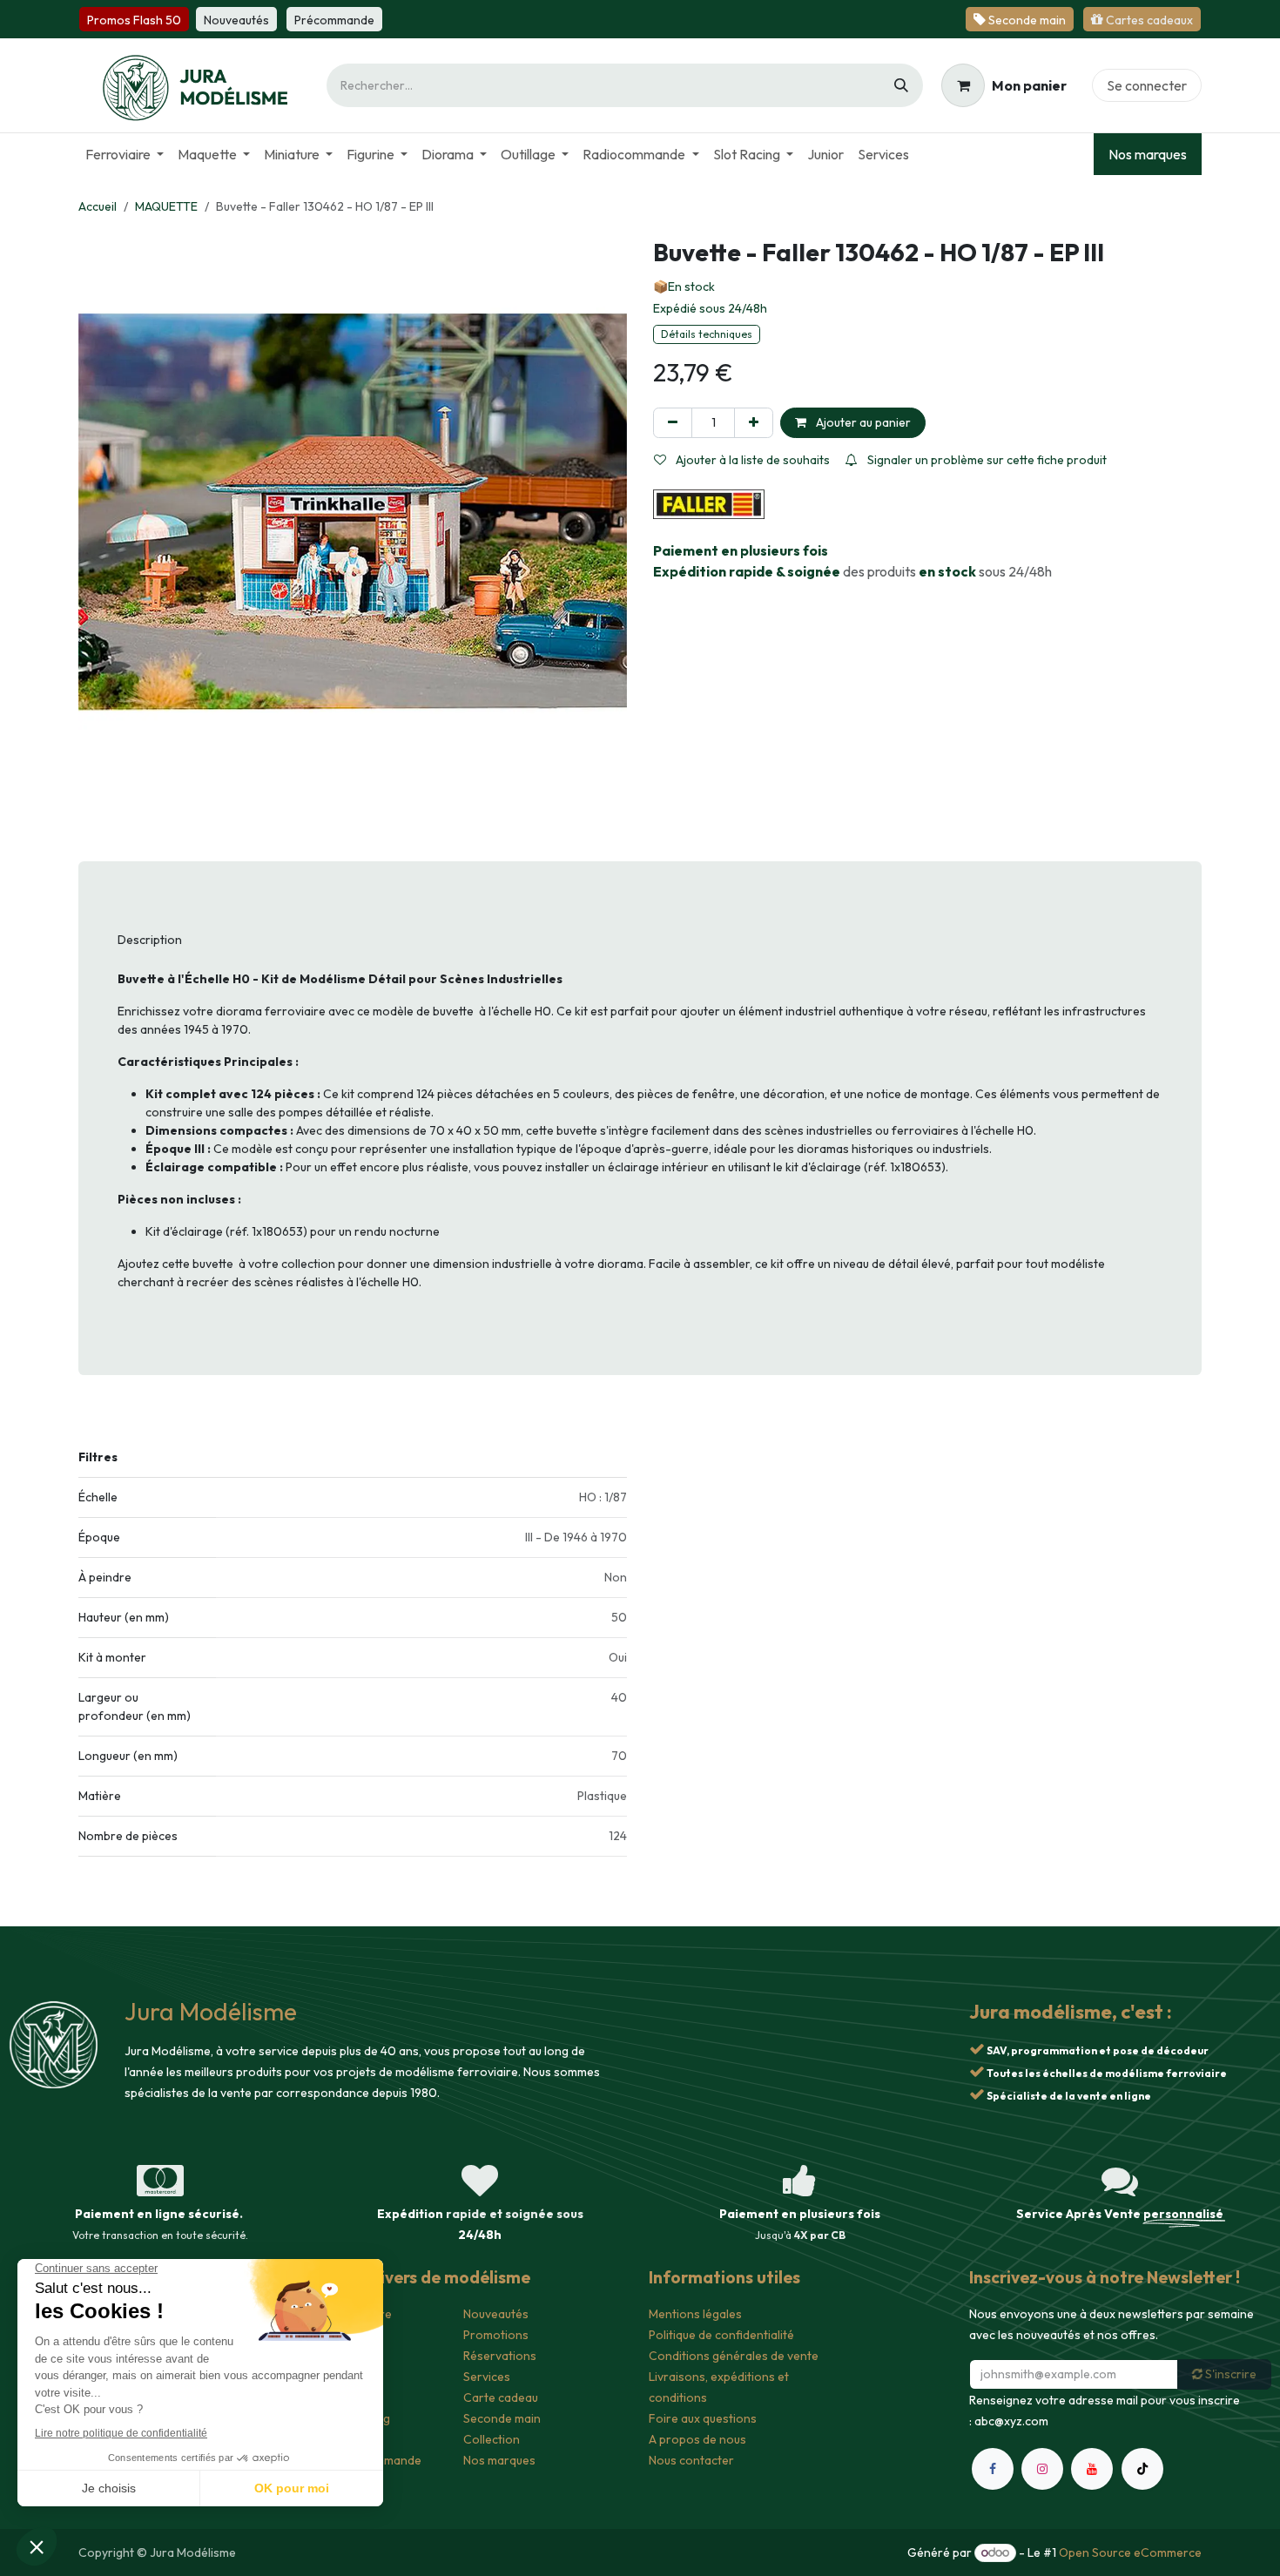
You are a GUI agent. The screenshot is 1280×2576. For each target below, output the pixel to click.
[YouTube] (1092, 2546)
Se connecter (1147, 85)
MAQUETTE (166, 206)
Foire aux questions (703, 2418)
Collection (492, 2439)
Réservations (500, 2356)
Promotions (496, 2335)
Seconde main (502, 2418)
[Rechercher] (901, 85)
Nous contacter (691, 2460)
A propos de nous (697, 2439)
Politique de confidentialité (721, 2335)
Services (487, 2377)
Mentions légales (695, 2314)
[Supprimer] (673, 423)
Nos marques (1148, 154)
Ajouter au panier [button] (862, 422)
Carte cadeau (501, 2397)
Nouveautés (496, 2314)
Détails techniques (707, 334)
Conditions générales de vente (734, 2356)
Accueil (98, 206)
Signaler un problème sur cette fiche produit (986, 460)
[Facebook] (993, 2546)
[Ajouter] (754, 423)
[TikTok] (1142, 2546)
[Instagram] (1042, 2546)
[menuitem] (125, 154)
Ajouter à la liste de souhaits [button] (751, 460)
